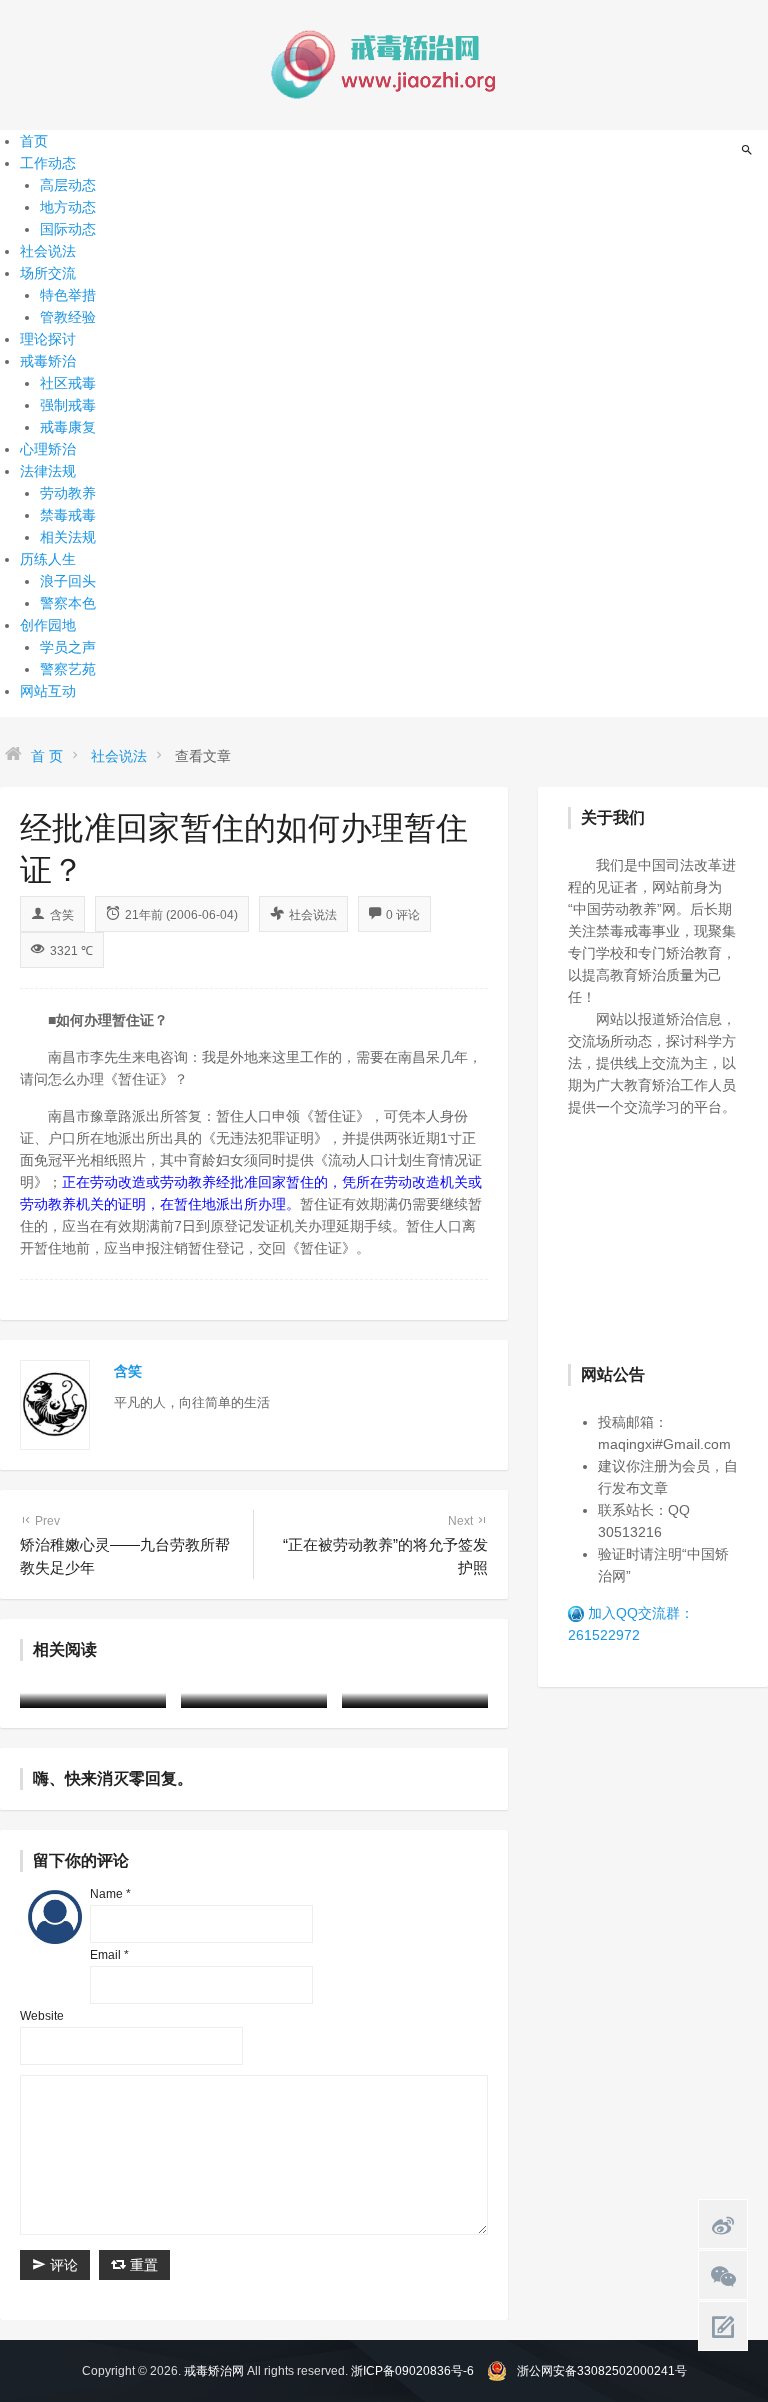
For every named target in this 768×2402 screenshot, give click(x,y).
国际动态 (68, 229)
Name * (110, 1894)
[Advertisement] (668, 1238)
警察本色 (68, 603)
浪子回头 (68, 581)
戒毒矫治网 (214, 2371)
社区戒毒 (68, 383)
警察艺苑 (68, 669)
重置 (142, 2265)
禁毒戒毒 (68, 515)
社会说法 (48, 251)
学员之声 (68, 647)
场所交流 (48, 273)
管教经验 (68, 317)
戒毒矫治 (48, 361)
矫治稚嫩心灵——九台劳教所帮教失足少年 (125, 1545)
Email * (109, 1955)
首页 (34, 141)
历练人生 (48, 559)
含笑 (62, 915)
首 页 (47, 756)
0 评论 (403, 915)
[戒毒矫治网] (384, 64)
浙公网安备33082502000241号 (602, 2371)
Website (42, 2016)
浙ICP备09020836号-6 (412, 2371)
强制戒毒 (68, 405)
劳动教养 (68, 493)
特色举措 (68, 295)
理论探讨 (48, 339)
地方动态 (68, 207)
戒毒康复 (68, 427)
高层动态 (68, 185)
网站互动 (48, 691)
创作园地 (48, 625)
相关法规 (68, 537)
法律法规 (48, 471)
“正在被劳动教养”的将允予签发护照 (385, 1545)
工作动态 (48, 163)
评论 (62, 2265)
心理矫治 (48, 449)
